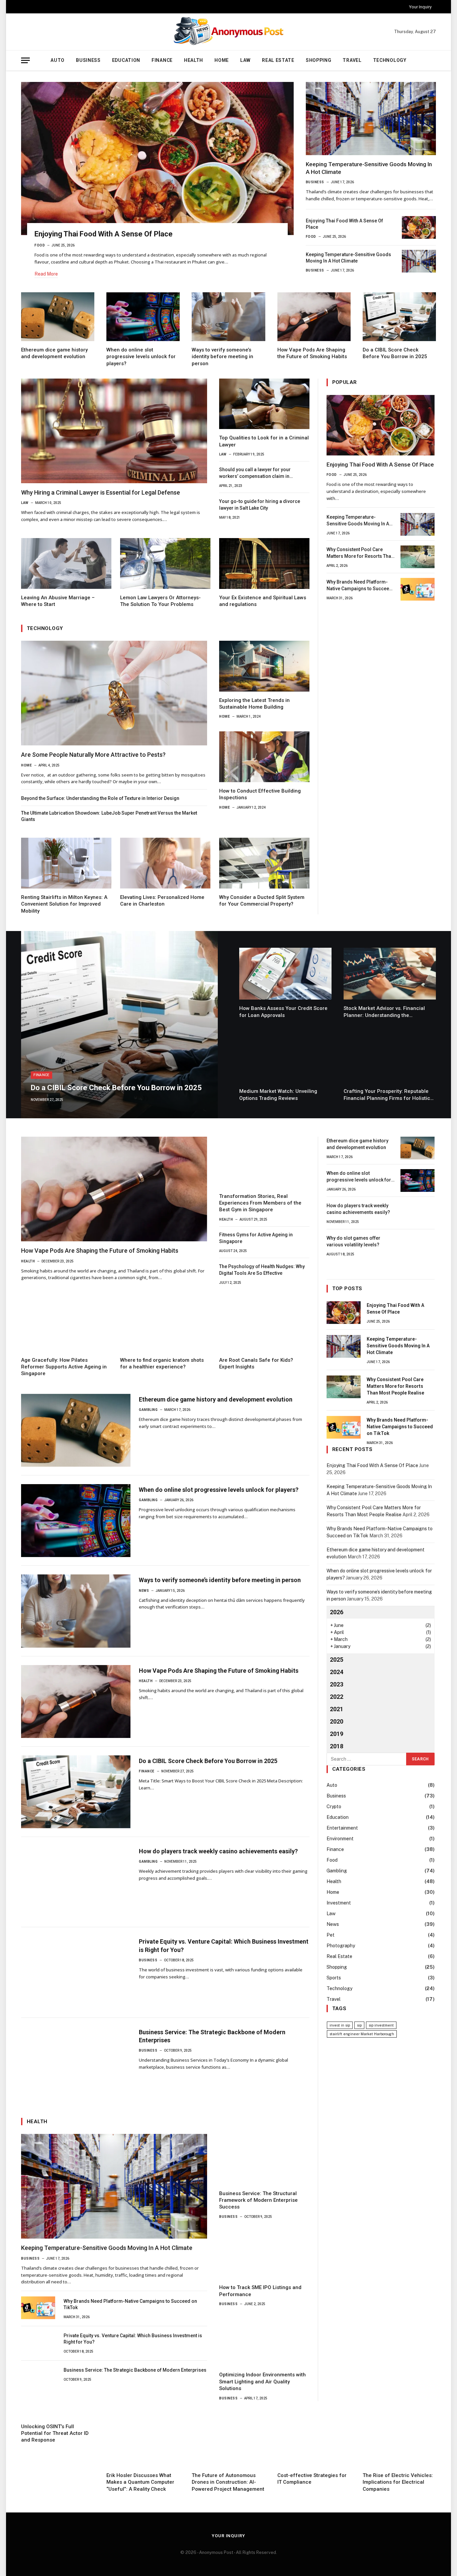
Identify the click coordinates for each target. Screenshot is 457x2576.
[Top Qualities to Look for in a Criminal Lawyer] (264, 404)
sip (359, 2025)
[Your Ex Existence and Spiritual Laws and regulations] (264, 563)
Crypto (334, 1807)
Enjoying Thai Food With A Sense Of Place (104, 234)
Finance (162, 60)
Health (194, 60)
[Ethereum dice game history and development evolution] (58, 317)
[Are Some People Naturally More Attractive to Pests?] (114, 693)
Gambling (148, 1410)
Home (222, 60)
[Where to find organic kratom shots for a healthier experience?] (165, 1326)
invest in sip (340, 2025)
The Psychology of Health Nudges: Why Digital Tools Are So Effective (262, 1270)
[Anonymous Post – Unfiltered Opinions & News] (229, 32)
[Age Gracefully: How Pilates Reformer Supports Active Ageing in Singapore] (66, 1326)
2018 (337, 1746)
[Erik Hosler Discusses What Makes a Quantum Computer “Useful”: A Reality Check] (143, 2442)
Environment (340, 1839)
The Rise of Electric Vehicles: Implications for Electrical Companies (398, 2482)
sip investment (381, 2025)
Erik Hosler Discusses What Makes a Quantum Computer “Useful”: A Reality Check (140, 2482)
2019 (337, 1734)
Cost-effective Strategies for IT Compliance (312, 2479)
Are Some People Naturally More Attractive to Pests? (93, 755)
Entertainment (342, 1828)
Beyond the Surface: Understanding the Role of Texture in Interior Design (100, 798)
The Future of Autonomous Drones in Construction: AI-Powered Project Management (228, 2482)
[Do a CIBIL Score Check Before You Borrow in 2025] (399, 317)
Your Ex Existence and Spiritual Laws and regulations (263, 601)
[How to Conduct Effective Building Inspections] (264, 757)
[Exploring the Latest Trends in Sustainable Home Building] (264, 666)
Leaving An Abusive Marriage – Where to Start (58, 601)
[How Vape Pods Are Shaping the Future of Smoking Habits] (314, 317)
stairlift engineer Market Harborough (362, 2034)
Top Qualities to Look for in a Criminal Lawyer (264, 441)
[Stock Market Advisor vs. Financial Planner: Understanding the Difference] (390, 974)
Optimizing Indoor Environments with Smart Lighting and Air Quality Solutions (262, 2382)
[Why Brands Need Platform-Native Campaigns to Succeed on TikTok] (418, 589)
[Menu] (25, 60)
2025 (337, 1660)
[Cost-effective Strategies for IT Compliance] (314, 2442)
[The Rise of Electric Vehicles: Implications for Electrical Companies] (399, 2442)
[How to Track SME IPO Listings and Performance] (264, 2253)
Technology (390, 60)
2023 (337, 1684)
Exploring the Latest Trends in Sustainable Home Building (254, 704)
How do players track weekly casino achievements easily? (218, 1851)
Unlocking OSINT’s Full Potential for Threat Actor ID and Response (55, 2433)
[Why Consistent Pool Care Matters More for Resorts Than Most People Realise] (418, 557)
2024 (337, 1672)
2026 (337, 1612)
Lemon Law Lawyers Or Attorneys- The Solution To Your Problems (160, 601)
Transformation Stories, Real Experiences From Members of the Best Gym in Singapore (260, 1203)
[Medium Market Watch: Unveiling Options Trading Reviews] (285, 1057)
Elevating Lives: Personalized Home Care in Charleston (162, 901)
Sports (334, 1978)
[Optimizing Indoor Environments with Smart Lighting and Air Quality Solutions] (264, 2341)
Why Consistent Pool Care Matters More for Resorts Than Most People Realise (360, 553)
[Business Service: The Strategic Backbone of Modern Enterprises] (76, 2063)
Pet (331, 1935)
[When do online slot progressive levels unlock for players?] (143, 317)
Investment (339, 1903)
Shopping (319, 60)
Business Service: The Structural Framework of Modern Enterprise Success (258, 2200)
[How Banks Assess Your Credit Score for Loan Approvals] (285, 974)
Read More (46, 274)
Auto (58, 60)
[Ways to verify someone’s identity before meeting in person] (228, 317)
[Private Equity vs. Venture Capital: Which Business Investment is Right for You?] (76, 1972)
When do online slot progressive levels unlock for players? (141, 357)
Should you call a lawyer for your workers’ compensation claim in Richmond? (255, 473)
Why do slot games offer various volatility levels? (353, 1241)
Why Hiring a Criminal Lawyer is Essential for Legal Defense (101, 492)
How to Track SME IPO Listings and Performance (260, 2291)
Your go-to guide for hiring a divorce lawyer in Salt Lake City (260, 505)
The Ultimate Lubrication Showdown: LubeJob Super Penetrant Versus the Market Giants (109, 816)
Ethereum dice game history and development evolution (54, 353)
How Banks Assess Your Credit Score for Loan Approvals (283, 1012)
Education (126, 60)
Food (40, 245)
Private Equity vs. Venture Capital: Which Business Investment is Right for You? (224, 1945)
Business (88, 60)
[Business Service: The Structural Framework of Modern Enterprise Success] (264, 2159)
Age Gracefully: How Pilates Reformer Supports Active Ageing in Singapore (64, 1367)
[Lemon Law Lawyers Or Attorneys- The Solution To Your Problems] (165, 563)
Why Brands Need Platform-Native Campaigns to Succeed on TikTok (359, 586)
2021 (337, 1709)
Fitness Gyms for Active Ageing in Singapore (256, 1238)
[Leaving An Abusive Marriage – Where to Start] (66, 563)
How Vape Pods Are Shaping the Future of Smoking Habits (312, 353)
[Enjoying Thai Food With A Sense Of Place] (157, 159)
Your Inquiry (420, 7)
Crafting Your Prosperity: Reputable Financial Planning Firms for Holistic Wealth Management (387, 1095)
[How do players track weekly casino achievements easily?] (76, 1882)
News (144, 1591)
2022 (337, 1697)
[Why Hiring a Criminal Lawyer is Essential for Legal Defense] (114, 431)
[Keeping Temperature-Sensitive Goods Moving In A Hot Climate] (371, 119)
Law (245, 60)
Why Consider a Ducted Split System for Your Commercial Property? (262, 901)
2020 (337, 1721)
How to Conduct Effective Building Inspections (260, 794)
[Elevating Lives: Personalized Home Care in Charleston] (165, 863)
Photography (341, 1946)
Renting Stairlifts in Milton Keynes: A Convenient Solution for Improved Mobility (64, 904)
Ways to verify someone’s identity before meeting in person (222, 357)
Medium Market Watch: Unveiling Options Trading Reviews (278, 1095)
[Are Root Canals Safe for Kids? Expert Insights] (264, 1326)
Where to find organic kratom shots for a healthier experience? (162, 1363)
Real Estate (278, 60)
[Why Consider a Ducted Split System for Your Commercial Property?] (264, 863)
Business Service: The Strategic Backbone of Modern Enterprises (212, 2036)
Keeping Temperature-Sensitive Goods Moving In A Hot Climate (369, 168)
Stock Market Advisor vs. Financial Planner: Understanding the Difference (384, 1012)
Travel (352, 60)
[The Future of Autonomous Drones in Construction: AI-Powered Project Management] (228, 2442)
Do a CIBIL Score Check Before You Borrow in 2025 (395, 353)
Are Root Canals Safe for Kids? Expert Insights (256, 1363)
